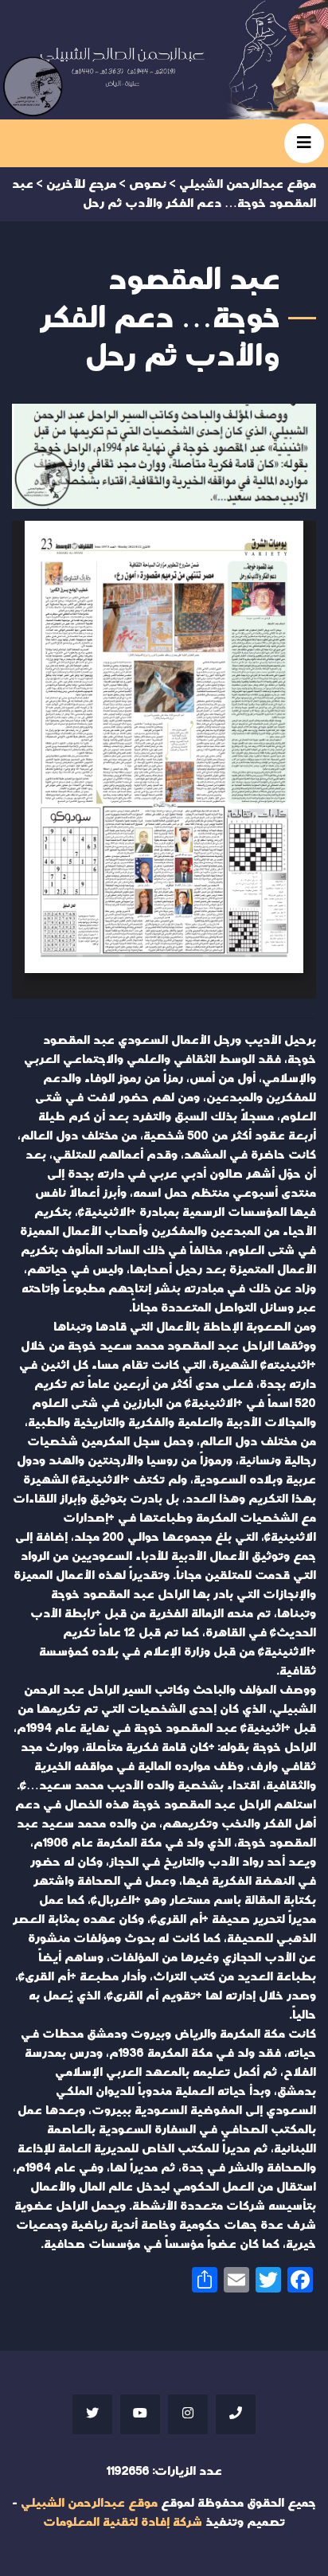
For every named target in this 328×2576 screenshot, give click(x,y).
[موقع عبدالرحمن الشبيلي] (164, 60)
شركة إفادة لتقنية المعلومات (123, 2522)
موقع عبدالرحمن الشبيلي (89, 2503)
